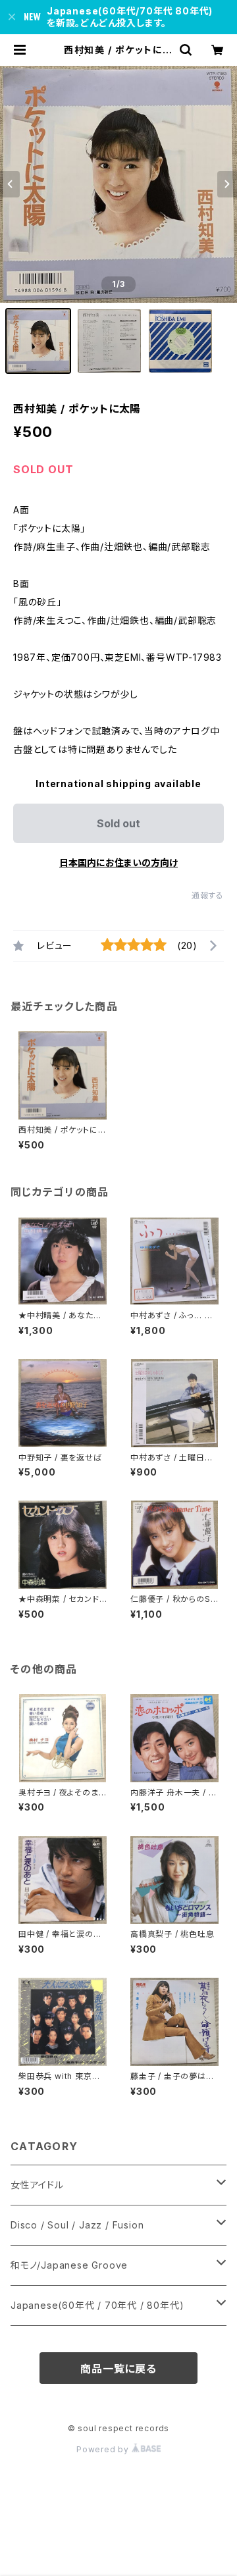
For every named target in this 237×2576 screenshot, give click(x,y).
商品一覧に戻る (118, 2369)
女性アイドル (37, 2185)
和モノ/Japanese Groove (69, 2265)
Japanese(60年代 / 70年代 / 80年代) (97, 2305)
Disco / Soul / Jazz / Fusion (77, 2225)
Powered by (104, 2449)
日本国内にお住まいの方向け (118, 863)
